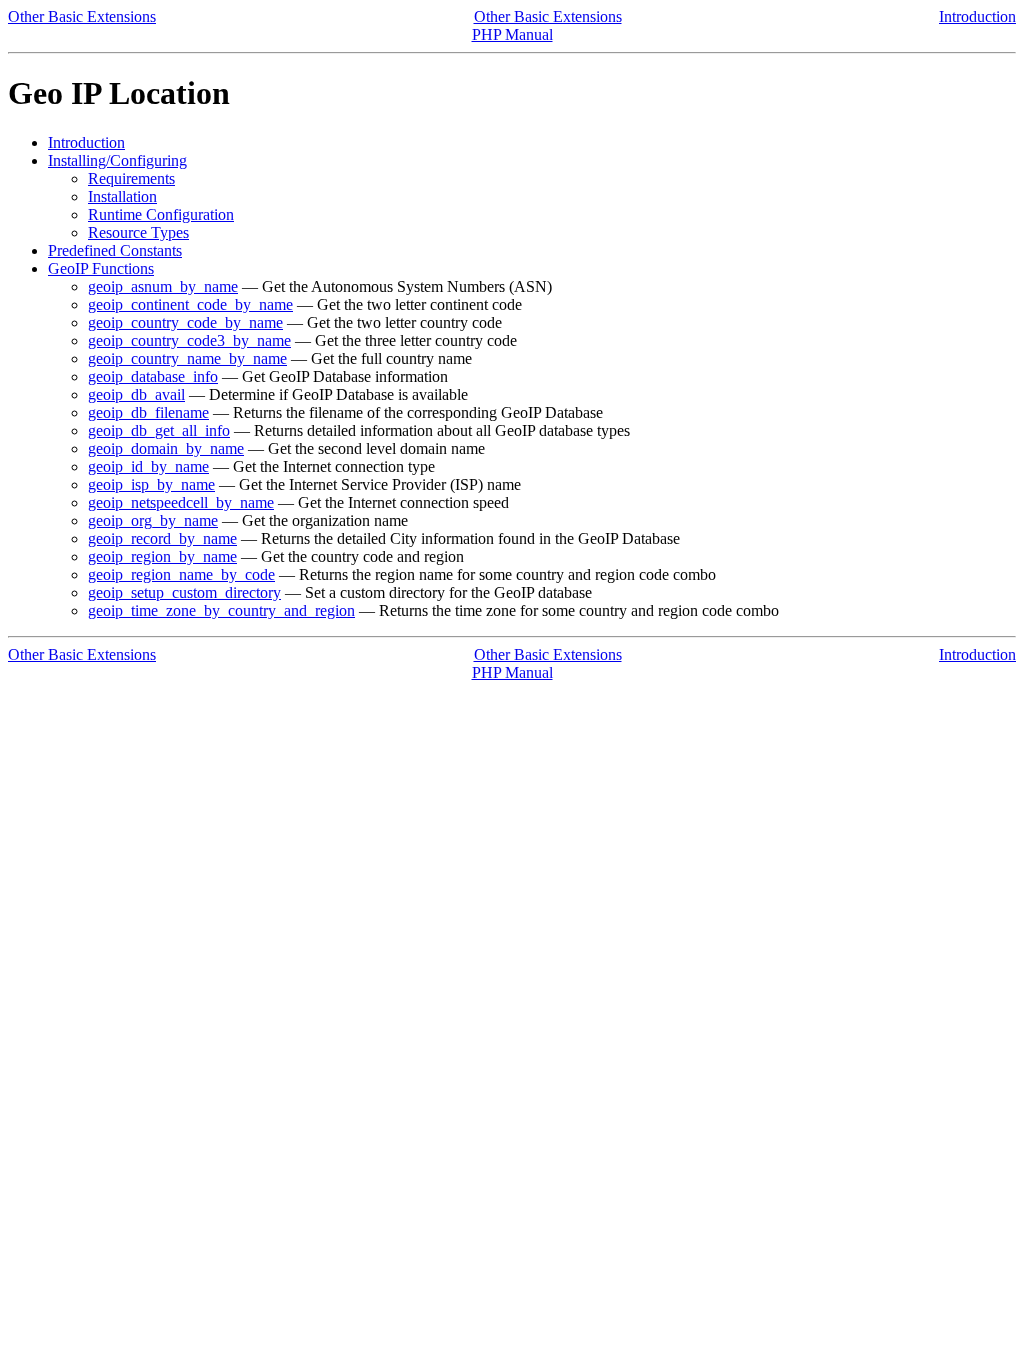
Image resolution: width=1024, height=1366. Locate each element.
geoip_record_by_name (162, 538)
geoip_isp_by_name (151, 484)
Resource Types (138, 232)
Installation (122, 196)
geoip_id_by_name (148, 466)
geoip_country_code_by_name (185, 322)
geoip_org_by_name (153, 520)
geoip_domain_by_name (166, 448)
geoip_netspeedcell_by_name (181, 502)
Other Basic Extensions (82, 16)
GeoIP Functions (101, 268)
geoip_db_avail (136, 394)
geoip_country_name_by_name (187, 358)
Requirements (131, 178)
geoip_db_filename (148, 412)
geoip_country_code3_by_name (189, 340)
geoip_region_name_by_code (181, 574)
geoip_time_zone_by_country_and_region (221, 610)
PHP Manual (512, 34)
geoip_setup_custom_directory (184, 592)
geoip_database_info (153, 376)
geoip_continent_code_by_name (190, 304)
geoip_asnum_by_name (163, 286)
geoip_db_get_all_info (159, 430)
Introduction (977, 16)
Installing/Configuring (117, 160)
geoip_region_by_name (162, 556)
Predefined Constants (115, 250)
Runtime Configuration (161, 214)
